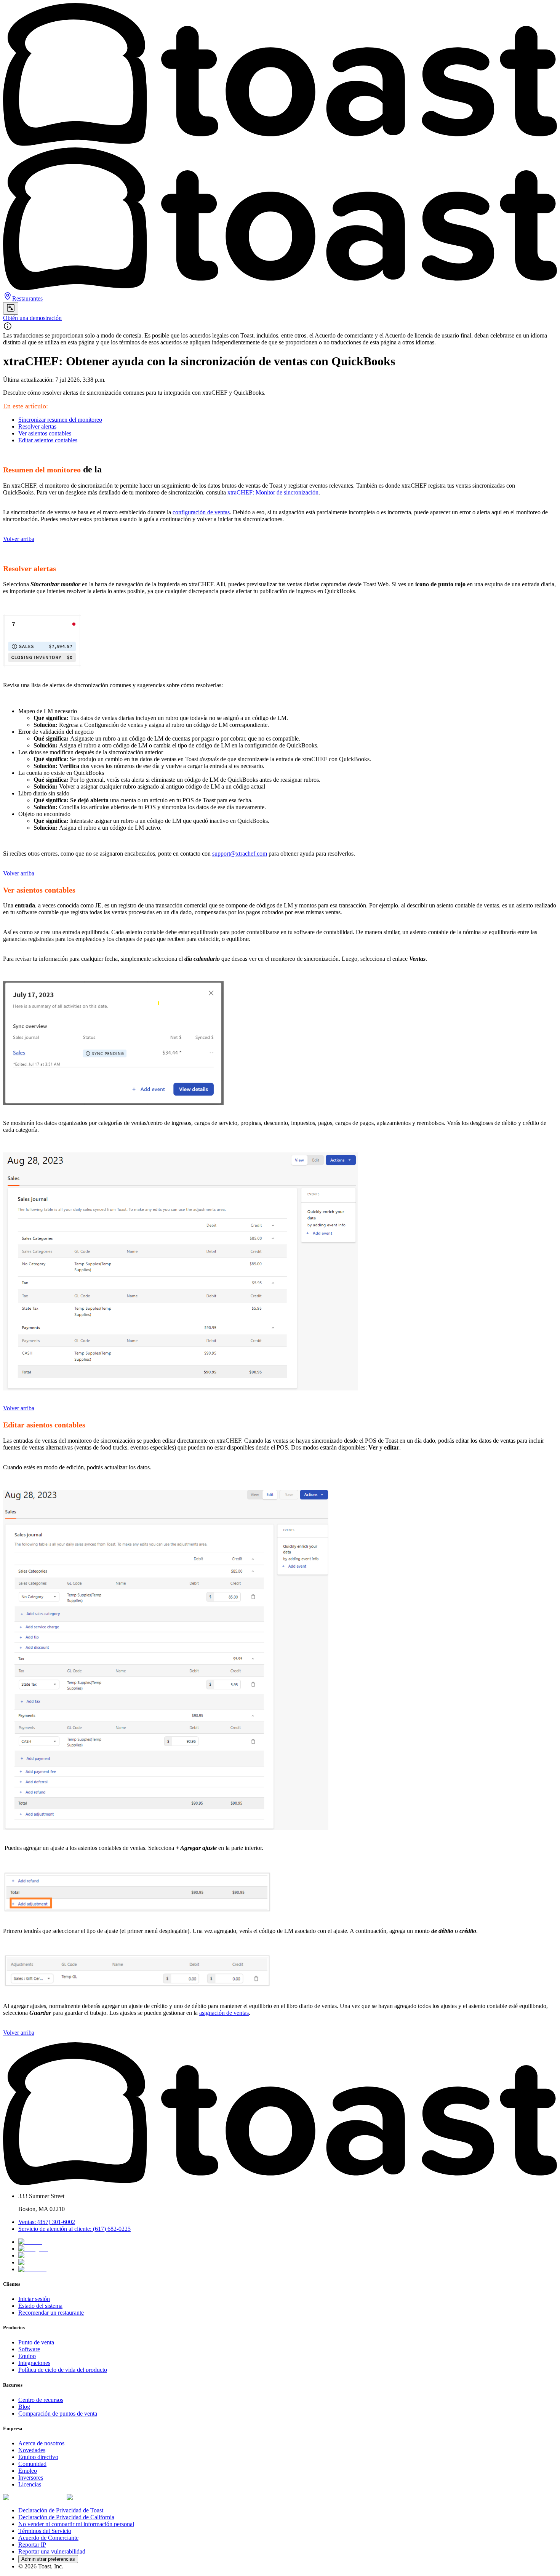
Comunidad (32, 2464)
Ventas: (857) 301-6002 (47, 2222)
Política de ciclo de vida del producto (63, 2370)
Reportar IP (32, 2545)
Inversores (31, 2478)
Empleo (28, 2471)
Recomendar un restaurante (51, 2313)
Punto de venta (36, 2342)
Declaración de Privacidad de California (66, 2517)
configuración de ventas (201, 512)
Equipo (27, 2356)
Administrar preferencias (48, 2559)
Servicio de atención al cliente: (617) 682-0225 (74, 2229)
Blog (24, 2407)
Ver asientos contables (45, 433)
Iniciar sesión (34, 2299)
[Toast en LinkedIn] (32, 2262)
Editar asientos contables (48, 440)
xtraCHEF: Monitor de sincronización (273, 492)
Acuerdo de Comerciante (48, 2538)
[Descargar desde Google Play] (101, 2497)
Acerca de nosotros (41, 2443)
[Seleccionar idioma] (11, 308)
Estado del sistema (40, 2306)
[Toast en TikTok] (30, 2242)
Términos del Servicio (45, 2531)
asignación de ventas (224, 2013)
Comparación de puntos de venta (58, 2414)
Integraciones (34, 2363)
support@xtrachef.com (240, 854)
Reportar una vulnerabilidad (52, 2551)
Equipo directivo (38, 2457)
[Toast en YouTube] (32, 2269)
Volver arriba (19, 539)
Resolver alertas (37, 426)
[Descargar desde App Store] (35, 2497)
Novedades (32, 2450)
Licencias (30, 2484)
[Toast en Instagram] (33, 2249)
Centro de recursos (41, 2400)
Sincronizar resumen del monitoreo (60, 420)
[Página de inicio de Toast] (280, 2183)
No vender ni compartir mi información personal (76, 2524)
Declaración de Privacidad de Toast (61, 2510)
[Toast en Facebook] (33, 2255)
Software (29, 2349)
